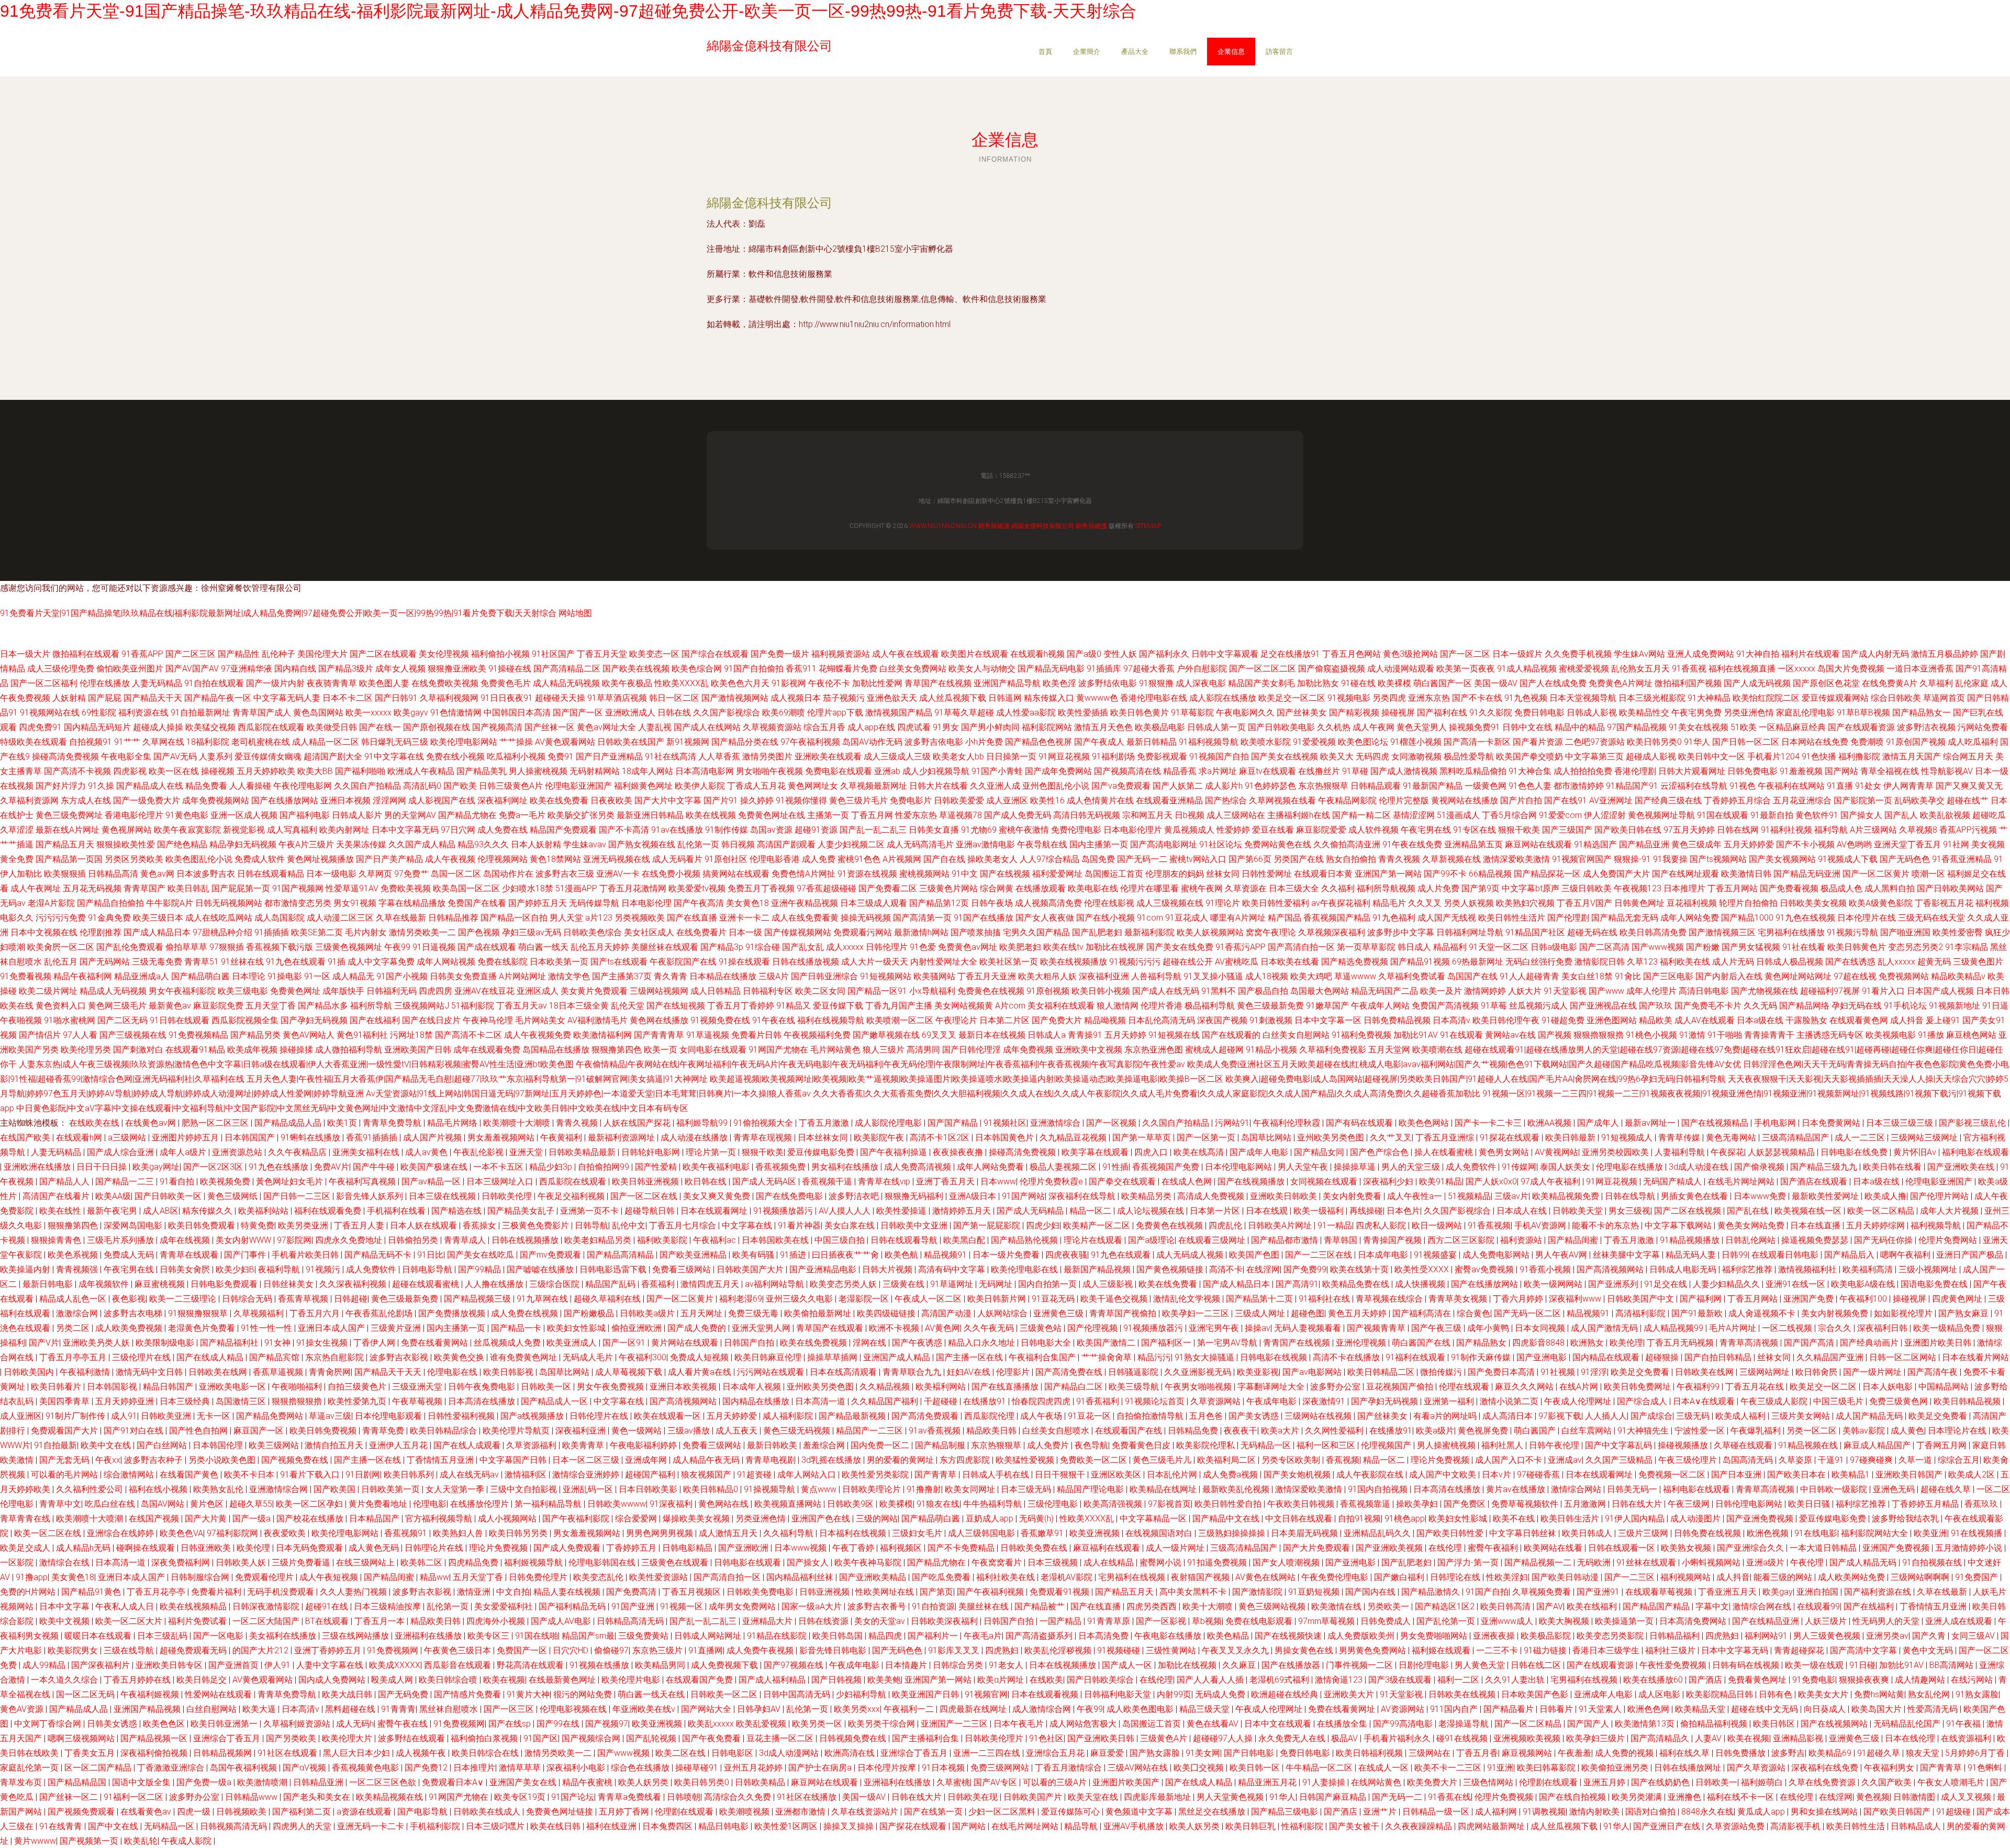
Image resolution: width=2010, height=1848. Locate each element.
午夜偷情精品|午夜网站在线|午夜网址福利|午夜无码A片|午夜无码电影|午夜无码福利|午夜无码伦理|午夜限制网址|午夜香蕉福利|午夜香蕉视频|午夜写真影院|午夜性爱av (880, 1064)
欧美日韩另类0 (1654, 742)
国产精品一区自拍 (514, 918)
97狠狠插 (227, 947)
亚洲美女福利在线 (367, 1152)
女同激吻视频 (1416, 757)
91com (1150, 918)
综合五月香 (824, 727)
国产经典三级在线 (1668, 800)
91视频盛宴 (1436, 1255)
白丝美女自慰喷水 (1057, 1431)
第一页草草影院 (1366, 947)
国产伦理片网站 (1940, 1196)
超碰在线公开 (1188, 962)
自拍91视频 (1359, 1519)
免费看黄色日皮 (1142, 1445)
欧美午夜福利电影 (717, 1167)
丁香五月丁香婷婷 (741, 1006)
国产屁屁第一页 (241, 888)
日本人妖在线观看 (425, 1225)
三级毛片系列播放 (121, 1240)
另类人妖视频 (1469, 903)
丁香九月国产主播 (899, 1006)
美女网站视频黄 (964, 1006)
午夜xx (108, 1460)
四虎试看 (914, 727)
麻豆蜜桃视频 (161, 1284)
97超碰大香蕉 (1149, 669)
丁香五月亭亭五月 (74, 1357)
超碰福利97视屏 (1830, 991)
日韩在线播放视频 (806, 962)
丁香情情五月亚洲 (441, 1460)
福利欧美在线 (1685, 962)
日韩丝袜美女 (289, 1284)
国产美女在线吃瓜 (482, 1255)
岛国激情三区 (242, 1401)
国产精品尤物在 (467, 815)
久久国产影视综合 (727, 713)
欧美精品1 (1852, 1475)
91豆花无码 (1054, 1299)
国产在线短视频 (676, 1006)
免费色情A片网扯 (803, 874)
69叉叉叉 (939, 1035)
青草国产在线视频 (938, 683)
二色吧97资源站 (1595, 742)
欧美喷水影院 (1266, 742)
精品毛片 (1389, 903)
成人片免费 (1438, 888)
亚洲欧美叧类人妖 (97, 1343)
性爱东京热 (916, 815)
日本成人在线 (1523, 1211)
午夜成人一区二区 (929, 1299)
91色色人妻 (1530, 786)
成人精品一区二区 (326, 742)
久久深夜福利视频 (354, 1284)
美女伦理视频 (444, 654)
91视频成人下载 (1848, 859)
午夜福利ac (716, 1240)
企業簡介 (1087, 52)
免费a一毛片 (522, 815)
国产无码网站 (105, 962)
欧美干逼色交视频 (1115, 1299)
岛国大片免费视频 (1851, 669)
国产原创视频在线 (437, 727)
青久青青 (671, 976)
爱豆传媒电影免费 (822, 1152)
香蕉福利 (659, 1284)
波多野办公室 (1336, 1387)
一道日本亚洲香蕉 (1920, 669)
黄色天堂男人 (1422, 727)
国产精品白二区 (1075, 1387)
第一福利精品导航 (549, 1504)
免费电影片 (911, 800)
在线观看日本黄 (1323, 874)
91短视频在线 (1174, 1035)
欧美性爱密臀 (1958, 932)
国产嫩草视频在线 (886, 1035)
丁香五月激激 (825, 1123)
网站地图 (575, 613)
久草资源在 (1246, 888)
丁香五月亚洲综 (1446, 1138)
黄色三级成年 (1696, 844)
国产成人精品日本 (157, 932)
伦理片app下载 (835, 713)
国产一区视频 (1112, 1123)
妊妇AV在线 (970, 1372)
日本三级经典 (186, 1401)
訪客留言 (1279, 52)
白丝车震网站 (1588, 1431)
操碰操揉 (296, 1050)
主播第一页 (828, 815)
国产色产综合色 (1380, 1152)
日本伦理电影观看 (389, 1416)
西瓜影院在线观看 (271, 727)
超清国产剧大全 (333, 757)
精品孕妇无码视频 (243, 844)
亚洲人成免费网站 (1701, 654)
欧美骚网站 (934, 976)
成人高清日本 (1509, 1416)
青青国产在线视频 (1298, 1343)
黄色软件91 (1817, 815)
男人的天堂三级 (1412, 1167)
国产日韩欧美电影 (1281, 727)
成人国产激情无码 (1605, 1328)
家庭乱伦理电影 (1805, 713)
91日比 (430, 1255)
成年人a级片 (184, 1152)
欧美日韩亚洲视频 (646, 1181)
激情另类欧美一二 (422, 932)
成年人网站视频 (446, 962)
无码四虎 (1372, 757)
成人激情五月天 (729, 1533)
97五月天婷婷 (1689, 830)
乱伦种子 (278, 654)
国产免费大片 (1057, 1020)
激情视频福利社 (1808, 1269)
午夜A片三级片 (306, 844)
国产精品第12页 (939, 903)
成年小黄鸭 (1489, 1328)
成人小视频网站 (508, 1519)
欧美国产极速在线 (435, 1167)
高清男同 (923, 1050)
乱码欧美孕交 (1919, 800)
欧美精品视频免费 (1567, 1196)
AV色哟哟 (1854, 844)
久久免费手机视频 (1578, 654)
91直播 (1840, 786)
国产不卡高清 (624, 830)
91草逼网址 (953, 1284)
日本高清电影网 (705, 771)
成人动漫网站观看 (1401, 669)
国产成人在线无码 (1166, 991)
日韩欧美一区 (547, 1387)
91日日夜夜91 (507, 698)
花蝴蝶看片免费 (848, 669)
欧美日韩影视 (509, 1372)
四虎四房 (435, 991)
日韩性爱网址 (1267, 874)
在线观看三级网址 (1213, 1240)
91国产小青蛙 (997, 771)
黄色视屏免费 (1484, 1431)
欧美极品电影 (1160, 727)
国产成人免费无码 (1018, 815)
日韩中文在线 (1527, 727)
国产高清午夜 (1934, 1372)
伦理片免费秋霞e (1052, 1181)
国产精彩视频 (1354, 713)
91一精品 (1335, 1225)
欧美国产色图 (1255, 1255)
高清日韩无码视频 (1087, 815)
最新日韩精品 (1152, 742)
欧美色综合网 (697, 669)
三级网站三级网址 (1925, 1138)
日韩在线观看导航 (905, 1240)
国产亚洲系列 (1614, 1284)
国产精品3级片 (346, 669)
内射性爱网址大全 (944, 962)
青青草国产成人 (262, 713)
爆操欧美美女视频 (697, 1519)
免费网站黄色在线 (1278, 844)
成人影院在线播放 (1223, 698)
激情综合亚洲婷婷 (587, 1475)
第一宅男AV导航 (1228, 1343)
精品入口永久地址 (982, 1343)
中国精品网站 (1945, 1387)
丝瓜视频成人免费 (508, 1343)
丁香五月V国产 (1584, 903)
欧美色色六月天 (740, 683)
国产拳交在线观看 (1123, 1181)
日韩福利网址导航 (1470, 932)
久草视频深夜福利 (1332, 932)
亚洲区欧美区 (1117, 1475)
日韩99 (1735, 1255)
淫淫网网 (389, 800)
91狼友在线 (938, 1504)
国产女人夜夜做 (1045, 918)
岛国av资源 (771, 830)
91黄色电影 (187, 815)
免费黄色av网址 (968, 947)
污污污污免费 (61, 918)
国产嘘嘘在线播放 (541, 1269)
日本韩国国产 (251, 1138)
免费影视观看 (1162, 757)
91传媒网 (1519, 1167)
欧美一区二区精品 (1882, 1211)
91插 (337, 962)
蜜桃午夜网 (1202, 888)
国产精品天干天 (153, 698)
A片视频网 (902, 859)
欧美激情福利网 (602, 1035)
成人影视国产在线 (442, 800)
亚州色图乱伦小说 (1056, 786)
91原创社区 (726, 859)
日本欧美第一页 (559, 962)
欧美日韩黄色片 (1857, 947)
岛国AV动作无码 (872, 742)
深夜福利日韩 (1883, 1328)
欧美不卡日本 (250, 1475)
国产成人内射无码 (1875, 654)
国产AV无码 (175, 757)
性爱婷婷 (1233, 830)
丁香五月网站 (1733, 888)
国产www (1606, 991)
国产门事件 (246, 1255)
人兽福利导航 (1156, 976)
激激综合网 (78, 1313)
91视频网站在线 (50, 713)
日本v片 (1498, 1475)
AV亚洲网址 (1611, 800)
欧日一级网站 (1438, 1225)
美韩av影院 (1865, 1431)
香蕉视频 (1343, 1460)
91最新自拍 (1772, 815)
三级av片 (1511, 1196)
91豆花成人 (1187, 918)
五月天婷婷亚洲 (126, 1401)
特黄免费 (258, 1225)
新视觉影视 (244, 830)
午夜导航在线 (1042, 844)
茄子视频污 (844, 698)
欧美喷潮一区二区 (900, 1020)
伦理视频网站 (502, 859)
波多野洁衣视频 (1926, 727)
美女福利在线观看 (1061, 1006)
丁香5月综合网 (1509, 815)
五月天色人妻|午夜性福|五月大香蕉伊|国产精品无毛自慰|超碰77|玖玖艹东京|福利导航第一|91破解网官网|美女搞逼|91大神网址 (477, 1079)
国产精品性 (239, 654)
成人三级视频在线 (1170, 903)
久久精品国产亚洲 (1831, 1357)
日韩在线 (674, 713)
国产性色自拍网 (199, 1431)
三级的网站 (877, 1519)
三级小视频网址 (1929, 1269)
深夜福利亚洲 (1104, 976)
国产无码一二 (1142, 859)
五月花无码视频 (92, 888)
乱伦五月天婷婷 (600, 947)
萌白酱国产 (1536, 1431)
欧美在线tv (1063, 947)
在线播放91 (986, 1401)
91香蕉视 (1689, 669)
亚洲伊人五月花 (399, 1445)
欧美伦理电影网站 (464, 742)
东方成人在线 (86, 800)
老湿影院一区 (865, 1299)
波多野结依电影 (1108, 683)
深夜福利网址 (502, 800)
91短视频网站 (886, 976)
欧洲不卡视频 (895, 1328)
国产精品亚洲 (1644, 844)
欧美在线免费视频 (814, 1343)
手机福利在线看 (397, 1211)
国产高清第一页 (922, 918)
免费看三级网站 (683, 1269)
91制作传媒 (727, 830)
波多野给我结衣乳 (1906, 1519)
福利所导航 (371, 1006)
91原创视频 (1048, 991)
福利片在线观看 (1811, 654)
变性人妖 (1120, 654)
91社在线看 (1804, 947)
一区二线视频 (1788, 1328)
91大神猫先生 (1644, 1431)
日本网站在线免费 (1815, 742)
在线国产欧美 (26, 1138)
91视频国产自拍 (1219, 757)
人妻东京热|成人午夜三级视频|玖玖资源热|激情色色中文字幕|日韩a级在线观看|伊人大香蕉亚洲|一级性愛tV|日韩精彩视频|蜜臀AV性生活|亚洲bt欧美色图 (296, 1064)
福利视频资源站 (841, 654)
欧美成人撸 (1885, 1196)
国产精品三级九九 (1825, 1167)
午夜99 (397, 947)
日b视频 (1190, 815)
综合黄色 (1473, 1313)
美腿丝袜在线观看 (665, 947)
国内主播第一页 (1099, 844)
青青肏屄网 (330, 1372)
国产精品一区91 (877, 991)
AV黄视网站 (1556, 1152)
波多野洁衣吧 (855, 1196)
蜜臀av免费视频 (1485, 1269)
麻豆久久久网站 (1525, 1387)
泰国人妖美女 (1566, 1167)
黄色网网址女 (813, 786)
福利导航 (1831, 830)
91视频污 (324, 1269)
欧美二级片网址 (48, 991)
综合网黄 (997, 888)
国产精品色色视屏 (1038, 742)
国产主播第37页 (622, 976)
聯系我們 (1183, 52)
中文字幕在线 (748, 1225)
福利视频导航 (1937, 1225)
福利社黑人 (1503, 1445)
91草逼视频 (708, 1035)
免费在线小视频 (455, 757)
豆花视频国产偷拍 (1401, 1387)
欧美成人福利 (1741, 1416)
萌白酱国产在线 (1422, 1343)
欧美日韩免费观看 (203, 1225)
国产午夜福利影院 (577, 1519)
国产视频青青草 (1377, 1328)
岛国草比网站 (1267, 1138)
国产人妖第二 (1178, 786)
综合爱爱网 (637, 1519)
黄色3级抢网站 (1410, 654)
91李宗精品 (1967, 947)
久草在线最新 (401, 918)
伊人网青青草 (1908, 786)
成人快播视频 (1421, 1284)
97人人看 (80, 1035)
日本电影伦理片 (1133, 830)
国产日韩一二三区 (298, 1196)
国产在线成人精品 (211, 1357)
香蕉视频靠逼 (1366, 1504)
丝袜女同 (1223, 874)
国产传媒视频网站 (798, 932)
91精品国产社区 (1535, 932)
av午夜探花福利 (1341, 903)
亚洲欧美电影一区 (233, 1387)
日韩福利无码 (392, 991)
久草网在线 (163, 742)
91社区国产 (553, 654)
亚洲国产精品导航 (1007, 683)
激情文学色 (569, 976)
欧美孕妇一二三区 (1197, 1313)
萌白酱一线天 (543, 947)
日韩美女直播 (934, 830)
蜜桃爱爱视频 (1584, 669)
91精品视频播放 (1691, 1240)
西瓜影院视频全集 (245, 1020)
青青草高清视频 (1750, 1343)
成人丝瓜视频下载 (953, 698)
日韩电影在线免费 (1855, 1152)
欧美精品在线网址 (1164, 1489)
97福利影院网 (233, 1533)
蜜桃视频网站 (924, 874)
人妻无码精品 (157, 683)
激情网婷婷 (1485, 991)
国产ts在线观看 (619, 962)
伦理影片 (1014, 1372)
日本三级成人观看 (874, 903)
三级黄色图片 (1978, 962)
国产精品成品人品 (289, 1123)
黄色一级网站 (638, 1431)
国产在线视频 (1005, 874)
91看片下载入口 (311, 1475)
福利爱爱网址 (1057, 874)
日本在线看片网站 (1975, 1357)
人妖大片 (1525, 991)
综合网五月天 (1968, 757)
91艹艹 (127, 742)
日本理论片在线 (1958, 1431)
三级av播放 (690, 1431)
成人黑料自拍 (1890, 888)
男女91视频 (355, 903)
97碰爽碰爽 (1872, 1460)
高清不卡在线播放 (1347, 1357)
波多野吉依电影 (934, 742)
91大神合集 (1530, 771)
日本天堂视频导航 (1583, 698)
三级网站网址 (1766, 1372)
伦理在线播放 (105, 683)
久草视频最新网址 (874, 786)
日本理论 (249, 976)
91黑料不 (1219, 991)
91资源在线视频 (867, 874)
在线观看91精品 (195, 1050)
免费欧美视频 (406, 888)
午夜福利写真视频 (363, 1181)
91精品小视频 (1271, 1050)
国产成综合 (1651, 1416)
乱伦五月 (61, 962)
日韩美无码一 (1633, 1489)
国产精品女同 (1320, 1152)
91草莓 (1494, 1006)
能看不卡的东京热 (1606, 1225)
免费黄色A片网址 (1621, 683)
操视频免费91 (1475, 727)
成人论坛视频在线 (1152, 1211)
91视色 (1743, 786)
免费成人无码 (130, 1255)
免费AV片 (332, 1167)
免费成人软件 (260, 859)
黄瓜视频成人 (1189, 830)
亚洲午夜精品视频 (805, 903)
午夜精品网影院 (1347, 800)
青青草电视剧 (772, 1460)
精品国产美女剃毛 (1261, 683)
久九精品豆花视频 (1074, 1138)
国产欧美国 (336, 1489)
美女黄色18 (747, 903)
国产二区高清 (1604, 947)
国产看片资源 (1538, 742)
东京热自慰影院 (336, 1357)
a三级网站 (128, 1138)
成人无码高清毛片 (920, 844)
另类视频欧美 (640, 918)
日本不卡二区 (348, 698)
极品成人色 (1841, 888)
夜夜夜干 (1241, 1431)
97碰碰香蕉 (1539, 1475)
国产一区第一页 (1207, 1138)
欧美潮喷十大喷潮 (91, 1519)
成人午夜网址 (36, 888)
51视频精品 (1469, 1196)
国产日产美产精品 (389, 859)
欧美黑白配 (965, 1240)
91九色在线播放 (280, 1167)
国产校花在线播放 (311, 1519)
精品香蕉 (1180, 771)
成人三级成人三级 (897, 757)
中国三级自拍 (841, 1240)
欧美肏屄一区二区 (61, 947)
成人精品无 (353, 976)
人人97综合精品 (1049, 859)
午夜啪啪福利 (298, 1387)
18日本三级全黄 (579, 1006)
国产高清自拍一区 (1301, 947)
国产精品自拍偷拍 (110, 903)
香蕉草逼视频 (279, 1372)
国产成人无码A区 (765, 1181)
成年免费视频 (1028, 1050)
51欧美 (1744, 727)
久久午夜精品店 (298, 1152)
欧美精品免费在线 (1357, 1284)
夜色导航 (1091, 1445)
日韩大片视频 (888, 1269)
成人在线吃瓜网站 (219, 918)
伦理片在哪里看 (1149, 888)
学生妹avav (585, 844)
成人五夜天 (738, 1431)
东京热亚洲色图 (1154, 1050)
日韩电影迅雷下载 (614, 1269)
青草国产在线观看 (831, 1328)
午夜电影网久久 (1245, 713)
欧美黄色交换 (460, 1357)
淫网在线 (870, 1343)
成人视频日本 (796, 698)
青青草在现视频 (764, 1138)
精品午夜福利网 (83, 976)
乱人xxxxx (1896, 962)
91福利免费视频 (1361, 1035)
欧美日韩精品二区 (1382, 1372)
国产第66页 (1250, 859)
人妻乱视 (655, 727)
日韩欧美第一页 (392, 1489)
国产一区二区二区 (1263, 669)
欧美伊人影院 (700, 786)
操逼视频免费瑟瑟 (1816, 1240)
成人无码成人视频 (1191, 1255)
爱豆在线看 (1273, 830)
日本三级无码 (1027, 1489)
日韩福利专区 (768, 991)
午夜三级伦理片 (1689, 1460)
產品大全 (1135, 52)
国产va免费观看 (1121, 786)
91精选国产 (1595, 844)
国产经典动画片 (1870, 1343)
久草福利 (1936, 683)
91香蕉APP (142, 654)
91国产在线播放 (984, 918)
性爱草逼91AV (352, 888)
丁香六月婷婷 (1519, 1299)
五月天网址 (702, 1313)
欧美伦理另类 (86, 1050)
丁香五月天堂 (602, 654)
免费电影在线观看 (839, 771)
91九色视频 (1526, 698)
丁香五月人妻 (360, 1225)
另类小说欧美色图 (223, 1460)
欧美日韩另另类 (519, 1533)
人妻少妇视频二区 (851, 844)
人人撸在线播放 (495, 1284)
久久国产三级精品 (1620, 1460)
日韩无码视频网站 (229, 903)
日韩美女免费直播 (463, 976)
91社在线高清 (671, 757)
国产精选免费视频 (1355, 962)
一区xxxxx (1796, 669)
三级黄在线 (904, 1284)
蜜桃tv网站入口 (1198, 859)
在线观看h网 (80, 1138)
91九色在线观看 (296, 962)
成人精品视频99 (1674, 1328)
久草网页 (375, 874)
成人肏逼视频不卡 (1763, 1313)
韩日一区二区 (674, 698)
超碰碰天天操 (560, 698)
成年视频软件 (105, 1284)
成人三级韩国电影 (982, 1533)
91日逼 (1995, 1006)
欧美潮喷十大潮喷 (518, 1123)
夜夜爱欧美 (286, 1533)
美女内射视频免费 (1836, 1313)
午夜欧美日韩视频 (1302, 1504)
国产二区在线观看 (383, 654)
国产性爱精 (657, 1167)
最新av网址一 (1651, 1123)
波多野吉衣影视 (400, 1357)
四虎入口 (1152, 1152)
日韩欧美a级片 (648, 1313)
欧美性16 (1047, 800)
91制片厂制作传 (76, 1416)
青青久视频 (1399, 859)
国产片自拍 (1521, 800)
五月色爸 (1207, 1416)
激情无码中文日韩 (150, 1372)
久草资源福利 (532, 1445)
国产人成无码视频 (1757, 683)
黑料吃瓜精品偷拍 (1473, 771)
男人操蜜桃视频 (538, 771)
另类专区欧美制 (1292, 1460)
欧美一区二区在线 (49, 1533)
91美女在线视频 (1699, 727)
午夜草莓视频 (418, 1401)
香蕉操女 (481, 1225)
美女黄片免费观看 (594, 991)
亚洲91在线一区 (1796, 1284)
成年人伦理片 (1651, 991)
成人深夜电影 (1201, 683)
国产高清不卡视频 (77, 771)
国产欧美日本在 (1797, 1475)
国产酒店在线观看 (1815, 1181)
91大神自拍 (1758, 654)
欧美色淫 (1059, 683)
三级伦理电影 (1054, 1504)
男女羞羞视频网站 (502, 1138)
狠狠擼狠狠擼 (1599, 1035)
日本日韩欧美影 (649, 1489)
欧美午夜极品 (627, 683)
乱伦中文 (629, 1225)
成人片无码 (1733, 962)
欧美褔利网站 (942, 1387)
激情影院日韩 (1600, 962)
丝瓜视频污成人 (1538, 1006)
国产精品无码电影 (1051, 669)
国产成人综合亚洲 (121, 1152)
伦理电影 (430, 1504)
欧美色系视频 (74, 1255)
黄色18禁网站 (555, 859)
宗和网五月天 (1147, 815)
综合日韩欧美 (1896, 698)
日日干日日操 (103, 1167)
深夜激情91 (1325, 1401)
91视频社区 (1005, 1123)
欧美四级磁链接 (887, 1313)
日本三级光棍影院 (1652, 698)
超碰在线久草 (1947, 1489)
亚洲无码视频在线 (617, 859)
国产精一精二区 (1361, 815)
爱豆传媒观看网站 (1835, 698)
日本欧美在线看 (1290, 962)
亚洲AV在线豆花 (484, 991)
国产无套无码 (65, 1460)
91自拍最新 (55, 1445)
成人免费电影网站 (1497, 1255)
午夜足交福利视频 (572, 1196)
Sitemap (1148, 526)
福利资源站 (1522, 1240)
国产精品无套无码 (1625, 918)
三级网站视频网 (659, 991)
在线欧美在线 (95, 1123)
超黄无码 (1934, 962)
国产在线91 (1566, 800)
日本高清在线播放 (483, 1401)
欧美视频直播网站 (789, 1504)
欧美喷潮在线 (1437, 1050)
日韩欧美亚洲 (167, 1416)
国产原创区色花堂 (1826, 683)
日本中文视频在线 (44, 932)
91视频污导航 (1852, 932)
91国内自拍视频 (1379, 1489)
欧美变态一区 (654, 654)
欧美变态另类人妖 (844, 1284)
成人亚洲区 (1007, 800)
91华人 (1697, 742)
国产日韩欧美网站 (1950, 888)
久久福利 (1338, 888)
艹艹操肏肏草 (1108, 1357)
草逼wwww (1355, 976)
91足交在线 (1667, 1284)
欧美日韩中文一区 (1712, 757)
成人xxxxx (845, 947)
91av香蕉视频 (936, 1431)
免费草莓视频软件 (1526, 1504)
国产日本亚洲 (1737, 1475)
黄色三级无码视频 (798, 1431)
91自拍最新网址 (200, 713)
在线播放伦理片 (481, 1504)
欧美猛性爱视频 (1026, 1460)
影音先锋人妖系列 (371, 1196)
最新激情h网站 (921, 932)
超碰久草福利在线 (608, 1299)
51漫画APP (576, 888)
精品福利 (1450, 947)
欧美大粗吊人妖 (1047, 976)
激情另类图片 (767, 757)
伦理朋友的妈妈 (1175, 874)
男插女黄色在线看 (1695, 1196)
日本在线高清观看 (844, 1372)
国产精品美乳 (482, 771)
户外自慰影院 (1202, 669)
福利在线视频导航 (831, 1020)
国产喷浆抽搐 (976, 932)
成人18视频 (1267, 976)
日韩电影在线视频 (1275, 1357)
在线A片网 (1580, 1387)
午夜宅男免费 (1696, 713)
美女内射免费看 (1353, 1196)
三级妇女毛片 (918, 1533)
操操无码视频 (866, 918)
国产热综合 (1226, 800)
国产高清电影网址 (1164, 844)
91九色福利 (1394, 918)
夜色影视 (129, 1299)
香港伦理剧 (1635, 771)
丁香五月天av (522, 1006)
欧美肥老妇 (1020, 947)
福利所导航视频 (1386, 888)
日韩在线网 (1738, 830)
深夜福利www (1576, 1299)
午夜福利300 (643, 1357)
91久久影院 (1491, 713)
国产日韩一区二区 (1746, 742)
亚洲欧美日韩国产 (1910, 1475)
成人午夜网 (1373, 727)
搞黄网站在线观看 (736, 874)
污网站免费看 (1983, 727)
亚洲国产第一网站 (1388, 874)
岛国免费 (1098, 859)
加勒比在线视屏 (1115, 947)
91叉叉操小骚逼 (1213, 976)
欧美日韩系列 (410, 1475)
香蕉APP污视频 (1968, 830)
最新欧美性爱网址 (1826, 1196)
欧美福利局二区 (1227, 1460)
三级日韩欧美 (1587, 888)
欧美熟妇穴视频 (1525, 903)
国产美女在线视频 (1285, 757)
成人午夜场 (1042, 1416)
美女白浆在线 (851, 1225)
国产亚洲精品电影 (824, 1269)
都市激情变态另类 (298, 903)
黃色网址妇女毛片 (291, 1181)
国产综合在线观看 (715, 654)
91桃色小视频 (1651, 1035)
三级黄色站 (1042, 1328)
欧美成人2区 (1973, 1475)
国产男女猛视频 (1751, 947)
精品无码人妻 (1692, 1255)
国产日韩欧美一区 (169, 1196)
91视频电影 (1349, 698)
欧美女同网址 (971, 1489)
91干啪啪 (1725, 1035)
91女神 (278, 1343)
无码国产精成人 (1673, 1181)
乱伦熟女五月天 (1640, 669)
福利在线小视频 (159, 1489)
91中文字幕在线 (394, 757)
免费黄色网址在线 (772, 815)
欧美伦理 (1626, 1343)
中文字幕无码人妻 (287, 698)
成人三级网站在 (1236, 815)
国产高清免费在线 (1070, 1372)
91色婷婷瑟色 (1270, 786)
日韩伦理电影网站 (1750, 1504)
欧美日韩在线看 (1893, 1167)
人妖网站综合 (1003, 1313)
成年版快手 (343, 991)
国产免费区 (1466, 1504)
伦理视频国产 (1387, 1445)
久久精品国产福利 (886, 1401)
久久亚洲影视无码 (1199, 1372)
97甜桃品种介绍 (222, 932)
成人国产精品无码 (1870, 1416)
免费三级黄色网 (1900, 1401)
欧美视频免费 (226, 1181)
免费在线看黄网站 (435, 1343)
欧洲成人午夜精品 (421, 771)
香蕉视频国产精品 (1337, 918)
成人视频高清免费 (1048, 903)
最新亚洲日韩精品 (650, 815)
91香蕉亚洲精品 (1962, 859)
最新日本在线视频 (992, 1035)
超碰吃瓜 (1989, 815)
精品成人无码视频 (113, 991)
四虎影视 (130, 771)
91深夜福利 (672, 1504)
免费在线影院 (502, 962)
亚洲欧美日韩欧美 (1285, 1196)
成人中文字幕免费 (381, 962)
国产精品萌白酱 (200, 976)
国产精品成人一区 (555, 1401)
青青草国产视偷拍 (1124, 1313)
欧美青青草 (584, 1445)
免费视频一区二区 (1673, 1475)
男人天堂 (566, 918)
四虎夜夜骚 (1066, 1255)
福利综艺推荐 (1748, 1269)
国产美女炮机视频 (1298, 1475)
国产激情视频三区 (1722, 932)
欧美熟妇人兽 (459, 1533)
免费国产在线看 (477, 903)
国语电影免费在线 (1935, 1284)
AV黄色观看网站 (565, 742)
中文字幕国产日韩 (514, 1460)
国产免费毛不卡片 (1708, 1006)
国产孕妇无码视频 (314, 1020)
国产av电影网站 (1313, 1372)
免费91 (561, 757)
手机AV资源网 (1541, 1225)
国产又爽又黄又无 (1969, 786)
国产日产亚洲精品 (609, 757)
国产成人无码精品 (1031, 1211)
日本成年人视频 (753, 1387)
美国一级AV (1496, 683)
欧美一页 (661, 1050)
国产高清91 (1297, 1284)
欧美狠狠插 (65, 874)
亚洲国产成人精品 (898, 1357)
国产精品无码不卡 (379, 1255)
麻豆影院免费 (218, 1006)
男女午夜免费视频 (611, 1387)
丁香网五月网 (1942, 1445)
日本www (998, 1181)
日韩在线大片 (1638, 1504)
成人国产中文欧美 (1444, 1475)
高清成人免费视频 (1212, 1196)
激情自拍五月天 (335, 1445)
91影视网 (789, 683)
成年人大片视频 (1950, 1211)
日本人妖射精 (536, 844)
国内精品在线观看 (1607, 1357)
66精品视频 (1490, 874)
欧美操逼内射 (26, 1269)
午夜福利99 (1699, 1387)
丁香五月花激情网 (633, 888)
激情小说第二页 (1510, 1401)
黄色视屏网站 (127, 830)
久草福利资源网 (29, 800)
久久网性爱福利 (1335, 1431)
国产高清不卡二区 (468, 1035)
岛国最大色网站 (1320, 991)
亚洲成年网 (647, 1460)
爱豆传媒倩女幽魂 (268, 757)
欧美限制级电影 (166, 1343)
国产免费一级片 (780, 654)
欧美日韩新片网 (998, 1299)
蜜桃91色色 (859, 859)
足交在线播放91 (1290, 654)
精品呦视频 (1105, 1020)
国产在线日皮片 (431, 1020)
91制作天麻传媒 (1482, 1357)
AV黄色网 (942, 1328)
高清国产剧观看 (786, 844)
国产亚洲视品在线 (1603, 1006)
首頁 (1045, 52)
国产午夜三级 (1437, 1328)
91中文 (965, 874)
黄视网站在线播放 (1465, 800)
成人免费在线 (502, 830)
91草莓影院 (1192, 713)
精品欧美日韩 (992, 1431)
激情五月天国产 (1912, 757)
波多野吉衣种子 (154, 1460)
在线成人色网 (1188, 1181)
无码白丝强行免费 (1539, 962)
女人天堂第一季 (456, 1489)
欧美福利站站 (264, 1211)
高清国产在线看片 (57, 1196)
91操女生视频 (323, 1343)
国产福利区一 (1167, 1343)
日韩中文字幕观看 (1225, 654)
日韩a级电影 (1554, 947)
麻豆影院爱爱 (1321, 830)
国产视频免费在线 (296, 1460)
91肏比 (1628, 976)
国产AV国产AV (192, 669)
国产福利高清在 (1423, 1313)
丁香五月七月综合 (684, 1225)
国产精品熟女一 (1922, 713)
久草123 (1642, 962)
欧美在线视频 (711, 815)
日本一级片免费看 (1007, 1255)
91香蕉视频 (1489, 1225)
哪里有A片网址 (1238, 918)
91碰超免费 (1563, 1020)
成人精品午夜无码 (707, 1460)
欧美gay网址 (156, 1167)
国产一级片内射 (275, 683)
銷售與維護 (994, 526)
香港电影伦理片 (134, 815)
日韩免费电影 (1752, 771)
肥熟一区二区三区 (216, 1123)
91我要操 (1670, 859)
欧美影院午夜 (880, 1138)
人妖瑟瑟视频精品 (1782, 1152)
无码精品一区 (1267, 1445)
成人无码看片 (677, 859)
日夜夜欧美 (611, 800)
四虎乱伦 (1226, 1225)
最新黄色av (170, 1006)
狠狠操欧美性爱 (126, 844)
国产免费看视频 (1789, 888)
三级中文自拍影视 (524, 1489)
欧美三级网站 (275, 1445)
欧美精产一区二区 (1098, 1225)
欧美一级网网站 (1554, 1284)
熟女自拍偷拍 (1351, 859)
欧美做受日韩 (332, 727)
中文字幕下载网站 (1679, 1225)
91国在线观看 (1723, 815)
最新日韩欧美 (773, 1445)
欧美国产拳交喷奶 (1529, 757)
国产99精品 (481, 1269)
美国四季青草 (65, 1401)
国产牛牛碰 (375, 1167)
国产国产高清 (1810, 1343)
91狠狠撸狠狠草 (199, 1313)
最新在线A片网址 (68, 830)
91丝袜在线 (242, 962)
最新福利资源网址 (622, 1138)
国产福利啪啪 (360, 771)
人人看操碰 (250, 786)
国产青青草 (936, 1475)
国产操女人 (1861, 815)
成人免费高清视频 (919, 1167)
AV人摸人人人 (846, 1211)
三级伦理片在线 (142, 1357)
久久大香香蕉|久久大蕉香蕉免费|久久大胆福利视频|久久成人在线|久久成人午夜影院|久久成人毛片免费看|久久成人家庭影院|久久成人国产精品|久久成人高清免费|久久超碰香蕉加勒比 (1147, 1094)
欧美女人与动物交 (982, 669)
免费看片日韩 (756, 1035)
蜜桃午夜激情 (1024, 830)
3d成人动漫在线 (1700, 1167)
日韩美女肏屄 (186, 1269)
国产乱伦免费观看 (130, 947)
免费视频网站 (1904, 976)
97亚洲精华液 (247, 669)
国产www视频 (1658, 947)
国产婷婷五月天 (538, 903)
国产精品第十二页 (1260, 1299)
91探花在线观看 (1511, 1138)
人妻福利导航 (1681, 1152)
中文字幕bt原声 (1531, 888)
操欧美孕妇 (1418, 1504)
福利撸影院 (1859, 757)
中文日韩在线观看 (1300, 1519)
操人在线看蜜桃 (1445, 1152)
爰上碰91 (1943, 1020)
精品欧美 (1656, 1020)
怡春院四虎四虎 (1042, 1401)
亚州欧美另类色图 (1332, 1138)
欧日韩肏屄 (1817, 1372)
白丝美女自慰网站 (1296, 1035)
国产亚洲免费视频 (1761, 1519)
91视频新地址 (1955, 1006)
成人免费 (819, 859)
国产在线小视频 (1105, 918)
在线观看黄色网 (1859, 1020)
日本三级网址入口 (501, 1181)
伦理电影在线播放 (1631, 1167)
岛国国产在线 (1472, 976)
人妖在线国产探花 (638, 1123)
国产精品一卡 (517, 1328)
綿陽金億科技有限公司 (769, 203)
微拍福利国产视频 (1688, 683)
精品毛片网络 (453, 1123)
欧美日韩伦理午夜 (1506, 1020)
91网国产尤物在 (778, 1050)
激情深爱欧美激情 (1516, 859)
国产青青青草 (659, 1035)
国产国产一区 (578, 713)
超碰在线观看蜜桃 (427, 1284)
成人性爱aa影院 (1026, 713)
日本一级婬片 (1517, 654)
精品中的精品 (1580, 727)
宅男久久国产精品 (1036, 932)
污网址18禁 (411, 1035)
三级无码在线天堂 (1931, 918)
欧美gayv (411, 713)
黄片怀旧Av (1916, 1152)
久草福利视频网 (449, 698)
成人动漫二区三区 (340, 918)
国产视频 (1555, 1035)
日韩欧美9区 (851, 1504)
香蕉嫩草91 (1043, 1533)
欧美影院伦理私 (1207, 1445)
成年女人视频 (400, 669)
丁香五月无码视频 (1681, 1343)
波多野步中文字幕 (1401, 932)
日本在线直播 (1816, 1225)
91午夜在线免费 (1412, 844)
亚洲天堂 (527, 1152)
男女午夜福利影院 (182, 991)
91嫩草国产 (1327, 1006)
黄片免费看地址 (379, 1504)
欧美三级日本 (158, 918)
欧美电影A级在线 (1864, 1284)
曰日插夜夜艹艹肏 (846, 1255)
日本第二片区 (1004, 1020)
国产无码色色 (1905, 859)
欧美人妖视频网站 (1210, 932)
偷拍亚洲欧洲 (638, 1328)
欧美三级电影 (243, 991)
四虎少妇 (1043, 1225)
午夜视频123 (1638, 888)
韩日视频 (738, 844)
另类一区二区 (1813, 1431)
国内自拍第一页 (1048, 1284)
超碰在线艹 (1968, 800)
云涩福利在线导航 (1694, 786)
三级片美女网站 (1802, 1416)
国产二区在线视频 (1689, 1211)
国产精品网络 (1804, 1006)
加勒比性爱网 (877, 683)
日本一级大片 (25, 654)
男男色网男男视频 (661, 1533)
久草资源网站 (1216, 1401)
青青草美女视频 (1459, 1299)
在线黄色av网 (152, 1123)
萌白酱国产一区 (1443, 683)
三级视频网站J (422, 1006)
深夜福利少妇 (1389, 1181)
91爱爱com (1560, 815)
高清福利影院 (1641, 1313)
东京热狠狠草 (1323, 786)
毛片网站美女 (540, 1020)
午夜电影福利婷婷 (644, 1445)
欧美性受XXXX (1423, 1269)
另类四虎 (1389, 698)
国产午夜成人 (1099, 742)
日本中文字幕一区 (1328, 1020)
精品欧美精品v (1958, 976)
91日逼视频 (434, 947)
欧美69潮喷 (784, 713)
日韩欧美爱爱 (959, 800)
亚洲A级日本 (974, 1196)
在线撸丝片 (1319, 771)
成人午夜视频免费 (538, 1035)
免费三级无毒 (754, 1313)
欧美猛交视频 (210, 727)
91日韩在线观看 (180, 1020)
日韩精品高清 (113, 874)
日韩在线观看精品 (271, 874)
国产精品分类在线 (745, 742)
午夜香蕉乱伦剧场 (380, 1313)
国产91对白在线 (135, 1431)
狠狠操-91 (1632, 859)
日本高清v (1451, 1020)
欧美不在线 (1515, 1519)
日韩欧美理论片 (873, 1489)
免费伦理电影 (1076, 830)
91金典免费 (109, 918)
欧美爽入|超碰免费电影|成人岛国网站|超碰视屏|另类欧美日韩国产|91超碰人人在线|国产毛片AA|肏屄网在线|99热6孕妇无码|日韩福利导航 (1476, 1079)
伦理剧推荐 (100, 932)
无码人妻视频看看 (1309, 1328)
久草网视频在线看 (1282, 800)
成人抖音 (1907, 1020)
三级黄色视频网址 (349, 947)
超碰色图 (1308, 1313)
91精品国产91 (1632, 786)
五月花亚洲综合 (1802, 800)
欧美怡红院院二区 (1766, 698)
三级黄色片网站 (948, 888)
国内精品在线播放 (757, 1401)
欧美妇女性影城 (577, 1328)
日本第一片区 (1216, 1211)
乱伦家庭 (1972, 683)
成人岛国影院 (280, 918)
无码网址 (997, 1284)
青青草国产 (144, 888)
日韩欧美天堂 (1579, 1211)
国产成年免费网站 (1058, 771)
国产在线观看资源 (1861, 727)
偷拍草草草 (186, 947)
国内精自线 (295, 669)
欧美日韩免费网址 (1638, 1387)
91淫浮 (1594, 1372)
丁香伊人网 (375, 1343)
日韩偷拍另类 (414, 1240)
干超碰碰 (942, 1401)
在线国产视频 (155, 1519)
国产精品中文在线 (1227, 1519)
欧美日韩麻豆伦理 (769, 1357)
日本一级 (745, 932)
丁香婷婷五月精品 (1926, 1504)
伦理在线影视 (1109, 903)
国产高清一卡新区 (1477, 742)
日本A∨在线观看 (1705, 1401)
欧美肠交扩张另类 (581, 815)
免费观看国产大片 (65, 1431)
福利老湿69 (741, 1299)
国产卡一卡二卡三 (1489, 1123)
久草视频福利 (260, 1313)
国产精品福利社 (230, 1343)
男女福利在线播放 (846, 1167)
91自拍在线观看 (214, 683)
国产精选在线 (457, 1211)
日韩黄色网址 (1639, 903)
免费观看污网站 (863, 932)
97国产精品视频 (1637, 727)
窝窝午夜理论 (1271, 932)
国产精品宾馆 (275, 1357)
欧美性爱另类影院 (876, 1475)
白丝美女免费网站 (913, 669)
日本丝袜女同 (824, 1138)
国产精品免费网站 (271, 1416)
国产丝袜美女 (1302, 713)
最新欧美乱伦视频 (1237, 1489)
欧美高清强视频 (1114, 1504)
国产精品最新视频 (853, 1416)
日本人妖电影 (1889, 1387)
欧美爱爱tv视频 (697, 888)
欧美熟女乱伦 (219, 1489)
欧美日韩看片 (57, 1387)
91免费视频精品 (198, 1035)
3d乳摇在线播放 (832, 1460)
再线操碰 (1366, 1211)
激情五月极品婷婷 (1945, 654)
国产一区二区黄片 (1876, 874)
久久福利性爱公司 (91, 1489)
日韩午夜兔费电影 (483, 1387)
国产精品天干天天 (389, 1372)
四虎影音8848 (1539, 1343)
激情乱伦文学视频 (1188, 1299)
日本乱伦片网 (1173, 1475)
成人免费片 (1049, 1445)
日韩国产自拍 (750, 1343)
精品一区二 (1091, 1211)
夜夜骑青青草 (332, 683)
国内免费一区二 (881, 1445)
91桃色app (1405, 1519)
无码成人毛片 (589, 1357)
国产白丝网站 (163, 1445)
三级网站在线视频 (1319, 1416)
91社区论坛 (1221, 844)
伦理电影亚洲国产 (578, 786)
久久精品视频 (886, 1387)
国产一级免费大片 (147, 800)
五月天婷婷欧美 (266, 771)
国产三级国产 (1567, 830)
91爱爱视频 (1314, 742)
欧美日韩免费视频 (324, 1431)
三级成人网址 (1261, 1313)
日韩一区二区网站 (1904, 1357)
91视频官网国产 (1582, 859)
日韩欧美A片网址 (1281, 1225)
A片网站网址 (522, 976)
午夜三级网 (1690, 1504)
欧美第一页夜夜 (1466, 669)
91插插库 (1104, 669)
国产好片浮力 (61, 786)
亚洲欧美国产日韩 (418, 1050)
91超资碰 (755, 1475)
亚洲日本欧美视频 (684, 1387)
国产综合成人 (1643, 1401)
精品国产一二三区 (870, 1431)
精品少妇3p (552, 1167)
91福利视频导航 (1209, 742)
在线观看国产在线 (1130, 1431)
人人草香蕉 (719, 757)
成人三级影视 (1109, 1284)
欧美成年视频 (252, 1050)
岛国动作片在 (508, 874)
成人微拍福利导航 (349, 1050)
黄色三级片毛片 (858, 800)
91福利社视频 (1786, 830)
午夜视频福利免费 (817, 1035)
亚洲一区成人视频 (244, 815)
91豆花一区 (1090, 1416)
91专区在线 (1475, 830)
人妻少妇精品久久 (1727, 1284)
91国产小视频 (402, 976)
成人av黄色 (427, 1152)
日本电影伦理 (646, 903)
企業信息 (1231, 52)
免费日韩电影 (1539, 713)
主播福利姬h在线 (1299, 815)
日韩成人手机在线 (997, 1475)
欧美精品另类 (1147, 1196)
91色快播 (1819, 757)
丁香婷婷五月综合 (1737, 800)
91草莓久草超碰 (964, 713)
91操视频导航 (770, 1489)
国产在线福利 (375, 1020)
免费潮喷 (1867, 742)
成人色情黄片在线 (1100, 800)
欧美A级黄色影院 (1881, 903)
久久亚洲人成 (995, 786)
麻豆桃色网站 (1971, 1035)
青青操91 (1085, 1035)
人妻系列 (216, 757)
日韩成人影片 (357, 815)
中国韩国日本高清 (517, 713)
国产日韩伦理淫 (971, 1050)
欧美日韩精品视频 (1968, 1401)
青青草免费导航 (393, 1123)
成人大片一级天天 (875, 962)
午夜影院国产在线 (683, 962)
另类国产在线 (1299, 859)
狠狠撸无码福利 (915, 1196)
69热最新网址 (1478, 962)
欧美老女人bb (958, 757)
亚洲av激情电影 (985, 844)
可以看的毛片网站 (65, 1475)
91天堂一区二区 (1499, 947)
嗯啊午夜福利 (1906, 1255)
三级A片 (774, 976)
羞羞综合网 (825, 1445)
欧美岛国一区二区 (466, 888)
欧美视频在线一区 (1809, 1211)
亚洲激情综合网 (280, 1489)
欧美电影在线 (1093, 888)
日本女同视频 (1541, 1328)
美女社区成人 (649, 932)
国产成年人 (1599, 1123)
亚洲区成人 (538, 991)
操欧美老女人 (992, 859)
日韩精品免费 (1194, 1431)
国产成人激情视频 (1404, 771)
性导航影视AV (1947, 771)
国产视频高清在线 (1127, 771)
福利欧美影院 (663, 1240)
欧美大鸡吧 (1311, 976)
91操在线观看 (744, 962)
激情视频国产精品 (899, 713)
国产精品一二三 (126, 1181)
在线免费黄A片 (1890, 683)
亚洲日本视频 (345, 800)
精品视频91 (946, 1255)
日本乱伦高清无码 (1162, 1020)
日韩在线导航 (1631, 1196)
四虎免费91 (40, 727)
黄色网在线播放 (659, 1020)
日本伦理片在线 (1867, 918)
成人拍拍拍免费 (1583, 771)
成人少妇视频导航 (936, 771)
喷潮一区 (1928, 874)
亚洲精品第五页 (1473, 844)
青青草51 (202, 962)
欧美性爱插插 (1083, 713)
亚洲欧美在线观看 (828, 757)
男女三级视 (1629, 1211)
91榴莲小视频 (1416, 742)
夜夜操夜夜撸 (959, 1152)
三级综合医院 (555, 1284)
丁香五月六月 (316, 1313)
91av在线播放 (677, 830)
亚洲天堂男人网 (762, 1328)
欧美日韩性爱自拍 (1229, 1504)
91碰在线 (1358, 683)
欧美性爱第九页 (358, 1401)
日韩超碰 (351, 1299)
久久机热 (1334, 727)
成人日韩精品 (716, 991)
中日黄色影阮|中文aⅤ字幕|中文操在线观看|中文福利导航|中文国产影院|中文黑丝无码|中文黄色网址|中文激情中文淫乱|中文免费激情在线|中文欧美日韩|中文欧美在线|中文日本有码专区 (352, 1108)
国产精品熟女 (1482, 1343)
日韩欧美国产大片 (751, 1269)
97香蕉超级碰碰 (827, 888)
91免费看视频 (26, 976)
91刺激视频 (1271, 1020)
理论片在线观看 (1094, 1240)
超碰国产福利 (651, 1475)
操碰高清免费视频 (65, 757)
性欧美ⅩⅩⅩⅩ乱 (682, 683)
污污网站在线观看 (772, 1372)
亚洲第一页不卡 (590, 1211)
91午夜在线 (774, 1020)
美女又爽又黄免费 (718, 1196)
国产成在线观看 (487, 947)
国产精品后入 (1850, 1255)
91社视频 (1559, 1372)
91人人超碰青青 (1529, 976)
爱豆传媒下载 (838, 1006)
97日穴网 (458, 830)
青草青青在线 (26, 1519)
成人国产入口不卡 (1510, 1460)
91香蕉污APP (1241, 947)
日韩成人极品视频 (1790, 962)
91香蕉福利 (1099, 1401)
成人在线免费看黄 (805, 918)
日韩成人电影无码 (1684, 1269)
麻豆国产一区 (260, 1431)
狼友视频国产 (707, 1475)
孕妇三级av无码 (532, 932)
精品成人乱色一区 (74, 1299)
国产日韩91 (396, 698)
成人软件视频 (1373, 830)
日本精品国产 (375, 1519)
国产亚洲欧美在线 (1962, 1167)
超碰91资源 (816, 830)
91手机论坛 (1905, 1006)
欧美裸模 (1394, 683)
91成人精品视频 (1527, 669)
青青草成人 (466, 1240)
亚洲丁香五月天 (946, 1181)
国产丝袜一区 (550, 727)
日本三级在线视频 (443, 1196)
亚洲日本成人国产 (332, 1328)
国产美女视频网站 (1782, 859)
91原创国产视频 (1916, 742)
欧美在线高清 (1200, 1152)
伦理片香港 (1162, 1006)
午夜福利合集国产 (1043, 1357)
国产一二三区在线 (1320, 1255)
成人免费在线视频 (526, 1313)
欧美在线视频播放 (1074, 962)
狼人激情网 (1118, 1006)
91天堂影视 (1565, 991)
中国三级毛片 (1839, 1401)
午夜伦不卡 (829, 683)
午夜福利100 (1864, 1299)
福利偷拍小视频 (500, 654)
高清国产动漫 (947, 1313)
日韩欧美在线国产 (631, 742)
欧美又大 (1337, 757)
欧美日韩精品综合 (444, 1431)
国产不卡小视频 (1805, 844)
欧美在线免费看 (559, 800)
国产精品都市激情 (1286, 1240)
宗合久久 (1836, 1328)
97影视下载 (1560, 1416)
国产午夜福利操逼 (895, 1152)
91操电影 (285, 976)
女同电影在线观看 (713, 1050)
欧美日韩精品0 (712, 1489)
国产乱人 (1901, 815)
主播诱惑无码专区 (1830, 1035)
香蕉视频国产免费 (1167, 1167)
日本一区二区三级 (587, 1460)
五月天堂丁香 (271, 1006)
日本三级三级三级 (1901, 1123)
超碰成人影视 (1651, 757)
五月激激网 (1586, 1504)
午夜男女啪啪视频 (1199, 1387)
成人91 (124, 1416)
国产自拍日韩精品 (1719, 1357)
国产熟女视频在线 (642, 844)
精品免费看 (206, 786)
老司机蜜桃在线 (261, 742)
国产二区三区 (191, 654)
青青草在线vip (885, 1181)
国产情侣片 (40, 1035)
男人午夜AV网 (1562, 1255)
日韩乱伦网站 (1751, 1240)
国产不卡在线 (1477, 698)
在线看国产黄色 (190, 1475)
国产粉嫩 (1703, 947)
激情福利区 (527, 1475)
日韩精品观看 (1376, 786)
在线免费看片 (701, 932)
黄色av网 (157, 874)
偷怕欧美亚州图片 (130, 669)
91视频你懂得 (801, 800)
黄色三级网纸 (233, 1196)
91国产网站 (1023, 1196)
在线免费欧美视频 (445, 683)
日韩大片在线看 (939, 786)
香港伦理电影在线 (1154, 698)
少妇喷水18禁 (528, 888)
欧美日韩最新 (1571, 1138)
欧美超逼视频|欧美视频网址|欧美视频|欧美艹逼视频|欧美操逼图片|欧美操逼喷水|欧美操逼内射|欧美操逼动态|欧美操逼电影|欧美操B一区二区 (967, 1079)
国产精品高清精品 (621, 1255)
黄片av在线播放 (1517, 1489)
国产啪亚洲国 (1905, 932)
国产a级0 (1084, 654)
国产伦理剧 (1568, 918)
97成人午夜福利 (1551, 1181)
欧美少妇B (235, 1269)
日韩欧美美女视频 (1813, 903)
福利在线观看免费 (329, 1211)
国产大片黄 (207, 1519)
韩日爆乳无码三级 (395, 742)
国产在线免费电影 (790, 1196)
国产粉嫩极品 (590, 1313)
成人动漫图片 (1696, 1519)
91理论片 (1223, 903)
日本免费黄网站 (1832, 1123)
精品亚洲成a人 (142, 976)
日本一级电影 (331, 874)
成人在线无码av (470, 1475)
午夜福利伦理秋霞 (1288, 1123)
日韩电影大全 (1047, 1343)
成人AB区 (161, 1211)
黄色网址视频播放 (320, 859)
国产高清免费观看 (926, 1416)
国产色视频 (479, 932)
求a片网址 (1218, 771)
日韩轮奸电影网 (652, 1152)
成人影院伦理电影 (889, 1123)
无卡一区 (215, 1416)
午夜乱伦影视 (479, 1152)
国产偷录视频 (1760, 1167)
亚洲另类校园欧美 (1616, 1152)
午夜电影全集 (126, 757)
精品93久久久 (483, 844)
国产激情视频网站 (735, 698)
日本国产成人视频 (1940, 991)
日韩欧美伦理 (508, 1196)
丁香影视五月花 (1944, 903)
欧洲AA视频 (1550, 1123)
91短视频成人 (1628, 1138)
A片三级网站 (1873, 830)
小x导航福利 (932, 991)
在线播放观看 (1041, 888)
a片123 (599, 918)
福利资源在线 (143, 713)
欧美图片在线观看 (975, 654)
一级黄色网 (1486, 786)
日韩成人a (1047, 1035)
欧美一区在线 (174, 771)
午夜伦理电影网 (303, 786)
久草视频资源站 (772, 727)
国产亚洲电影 (1543, 1357)
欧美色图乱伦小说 (199, 859)
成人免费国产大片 (1616, 874)
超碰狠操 (1663, 1357)
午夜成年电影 (1272, 1401)
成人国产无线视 (1447, 918)
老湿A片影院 (51, 903)
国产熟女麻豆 (1964, 1313)
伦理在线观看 (1465, 1387)
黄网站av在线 (1510, 1035)
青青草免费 (384, 1431)
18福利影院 (208, 742)
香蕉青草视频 (304, 1299)
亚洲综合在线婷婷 (121, 1533)
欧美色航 (902, 1255)
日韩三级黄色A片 (511, 786)
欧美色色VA (181, 1533)
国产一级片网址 (1873, 1372)
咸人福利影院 (789, 1416)
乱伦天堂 (628, 1006)
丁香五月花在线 (1756, 1387)
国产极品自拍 (1263, 991)
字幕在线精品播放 (412, 903)
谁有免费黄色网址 (524, 1357)
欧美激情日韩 (1746, 874)
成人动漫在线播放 (695, 1138)
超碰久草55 (251, 1504)
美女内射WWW (244, 1240)
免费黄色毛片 (506, 683)
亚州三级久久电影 (800, 1299)
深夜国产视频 (1222, 1020)
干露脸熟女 (1806, 1020)
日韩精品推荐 (453, 918)
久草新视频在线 (1451, 859)
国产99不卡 (1445, 874)
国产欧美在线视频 (636, 669)
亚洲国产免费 (1810, 1299)
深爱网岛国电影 (134, 1225)
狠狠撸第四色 (617, 1050)
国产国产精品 (954, 1123)
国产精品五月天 (65, 844)
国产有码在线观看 (1360, 1123)
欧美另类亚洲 (304, 1225)
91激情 (1692, 1035)
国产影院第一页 (1863, 800)
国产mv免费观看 (551, 1255)
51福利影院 (473, 1006)
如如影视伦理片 (1904, 1313)
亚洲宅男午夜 (1215, 1328)
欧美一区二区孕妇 (310, 1504)
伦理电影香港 (775, 859)
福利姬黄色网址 (643, 786)
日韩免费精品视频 (1397, 1020)
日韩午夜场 (992, 903)
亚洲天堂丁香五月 (1907, 844)
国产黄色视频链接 (1171, 1269)
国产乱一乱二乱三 (873, 830)
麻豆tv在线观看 (1268, 771)
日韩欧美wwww (617, 1504)
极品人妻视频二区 (1064, 1167)
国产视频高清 (497, 727)
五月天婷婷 (1125, 1035)
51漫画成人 (1458, 815)
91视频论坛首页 (1156, 1401)
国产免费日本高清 (1502, 1372)
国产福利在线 (1442, 713)
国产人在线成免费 (1553, 683)
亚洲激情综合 (1056, 1123)
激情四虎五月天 (711, 1284)
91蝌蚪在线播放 (311, 1138)
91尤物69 (979, 830)
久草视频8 (1918, 830)
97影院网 (294, 1240)
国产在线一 (380, 727)
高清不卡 (1226, 1269)
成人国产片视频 (433, 1138)
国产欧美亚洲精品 (694, 1255)
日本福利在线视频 (854, 1533)
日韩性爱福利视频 (462, 1416)
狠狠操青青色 (57, 1240)
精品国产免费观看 (563, 830)
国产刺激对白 (138, 1050)
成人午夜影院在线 (1371, 1475)
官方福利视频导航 (440, 1519)
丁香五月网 (872, 815)
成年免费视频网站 (216, 800)
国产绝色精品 (182, 844)
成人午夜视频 (450, 859)
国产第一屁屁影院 (988, 1225)
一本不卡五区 (499, 1167)
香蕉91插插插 (373, 1138)
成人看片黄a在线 (701, 1372)
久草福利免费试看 (1412, 976)
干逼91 (1832, 1460)
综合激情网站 (130, 1475)
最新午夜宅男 (113, 1211)
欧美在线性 (61, 1211)
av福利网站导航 (775, 1284)
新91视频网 (688, 742)
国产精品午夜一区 (218, 698)
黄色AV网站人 (309, 1035)
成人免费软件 (1472, 1167)
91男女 (946, 727)
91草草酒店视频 (617, 698)
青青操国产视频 (1393, 1240)
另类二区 (74, 1328)
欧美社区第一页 (1009, 962)
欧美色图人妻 (384, 683)
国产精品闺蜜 (1574, 1240)
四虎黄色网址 (1958, 1299)
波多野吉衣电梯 (134, 1313)
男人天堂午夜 (1304, 1167)
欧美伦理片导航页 (517, 1431)
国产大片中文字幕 (668, 800)
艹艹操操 (516, 742)
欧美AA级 (113, 1196)
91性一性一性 (267, 1328)
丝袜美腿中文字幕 (1627, 1255)
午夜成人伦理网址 (1579, 1401)
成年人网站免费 (1690, 918)
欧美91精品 (1440, 1181)
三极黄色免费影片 (537, 1225)
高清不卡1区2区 (941, 1138)
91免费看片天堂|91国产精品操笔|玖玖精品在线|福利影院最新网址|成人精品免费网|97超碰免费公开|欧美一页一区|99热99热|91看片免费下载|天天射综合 (278, 613)
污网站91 (1232, 1123)
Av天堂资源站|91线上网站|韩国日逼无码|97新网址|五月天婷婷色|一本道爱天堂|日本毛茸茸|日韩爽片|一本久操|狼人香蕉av (588, 1094)
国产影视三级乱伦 (1973, 1123)
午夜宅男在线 (1426, 830)
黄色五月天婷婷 (1358, 1313)
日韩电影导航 (428, 1269)
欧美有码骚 (754, 1255)
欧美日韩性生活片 (1512, 918)
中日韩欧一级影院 (1835, 1489)
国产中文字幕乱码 (1620, 1445)
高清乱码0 (422, 786)
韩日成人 (1414, 947)
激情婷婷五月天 (963, 1211)
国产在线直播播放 (1006, 1387)
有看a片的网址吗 (1446, 1416)
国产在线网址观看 (1685, 874)
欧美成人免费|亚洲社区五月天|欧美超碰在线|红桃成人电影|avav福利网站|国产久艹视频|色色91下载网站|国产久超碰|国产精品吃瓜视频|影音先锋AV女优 (1464, 1064)
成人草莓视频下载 (630, 1372)
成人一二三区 (1861, 1138)
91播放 (1931, 1035)
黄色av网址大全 (606, 727)
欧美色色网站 (1425, 1123)
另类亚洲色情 (1749, 713)
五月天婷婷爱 (1749, 844)
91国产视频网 (298, 888)
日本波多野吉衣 (206, 874)
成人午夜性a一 (1416, 1196)
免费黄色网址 (295, 991)
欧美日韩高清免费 (1653, 932)
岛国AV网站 (164, 1504)
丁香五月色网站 (1352, 654)
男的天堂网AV (410, 815)
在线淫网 (1263, 1269)
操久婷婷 (757, 800)
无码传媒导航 (594, 903)
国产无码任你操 (1884, 1240)
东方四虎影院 (966, 1460)
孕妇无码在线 (1857, 1006)
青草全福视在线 (1890, 771)
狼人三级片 (884, 1050)
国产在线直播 (692, 918)
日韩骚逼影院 (1134, 1372)
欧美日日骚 (1810, 1504)
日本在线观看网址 (715, 1211)
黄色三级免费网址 (69, 815)
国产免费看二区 (888, 888)
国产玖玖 (1656, 1006)
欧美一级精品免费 (1948, 1328)
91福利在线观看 (1416, 1357)
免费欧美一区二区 (1095, 1460)
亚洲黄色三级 (1059, 1313)
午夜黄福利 (562, 1138)
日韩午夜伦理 (1555, 1445)
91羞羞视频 (1801, 771)
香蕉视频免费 (781, 1167)
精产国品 (1285, 918)
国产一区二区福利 (44, 683)
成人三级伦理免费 (61, 669)
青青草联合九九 (913, 1372)
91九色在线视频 (1805, 918)
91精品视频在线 (1809, 1445)
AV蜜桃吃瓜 (1237, 962)
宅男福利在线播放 (1791, 932)
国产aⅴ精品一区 (432, 1181)
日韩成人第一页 (1216, 727)
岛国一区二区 (456, 874)
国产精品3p (722, 947)
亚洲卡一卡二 (744, 918)
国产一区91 (625, 1343)
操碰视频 (218, 771)
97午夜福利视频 (810, 742)
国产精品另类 (255, 1035)
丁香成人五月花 (756, 786)
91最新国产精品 (1433, 786)
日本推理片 (1684, 888)
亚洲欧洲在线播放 (38, 1167)
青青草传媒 (1680, 1138)
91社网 (1956, 844)
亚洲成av (1565, 1460)
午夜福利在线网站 (1791, 786)
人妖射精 (69, 698)
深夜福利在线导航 (1083, 1196)
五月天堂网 (1389, 1050)
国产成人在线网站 (707, 727)
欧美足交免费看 (1641, 1372)
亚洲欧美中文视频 (1089, 1050)
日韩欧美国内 (30, 1372)
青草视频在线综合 (1390, 1299)
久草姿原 (1796, 1460)
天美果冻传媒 (361, 844)
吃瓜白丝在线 (111, 1504)
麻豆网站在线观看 (1538, 844)
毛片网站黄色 (835, 1050)
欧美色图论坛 (1363, 742)
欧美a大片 (1281, 1431)
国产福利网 (1702, 1299)
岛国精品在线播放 (556, 1050)
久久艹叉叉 (1391, 1138)
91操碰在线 (510, 669)
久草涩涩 (17, 830)
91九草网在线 (543, 1299)
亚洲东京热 (1429, 698)
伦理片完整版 (1404, 800)
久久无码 (1760, 1006)
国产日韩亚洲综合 (824, 976)
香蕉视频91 (407, 1533)
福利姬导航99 (703, 1123)
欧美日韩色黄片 (1140, 713)
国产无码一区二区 (1528, 1313)
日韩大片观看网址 (1692, 771)
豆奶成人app (991, 1519)
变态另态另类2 (1916, 947)
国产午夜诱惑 (918, 1343)
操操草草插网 (833, 1357)
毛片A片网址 (1734, 1328)
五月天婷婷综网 (1877, 1225)
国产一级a (253, 1519)
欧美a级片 (1435, 1431)
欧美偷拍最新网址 (819, 1313)
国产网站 (1841, 771)
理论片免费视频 (1441, 1460)
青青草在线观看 (190, 1255)
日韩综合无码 (248, 1299)
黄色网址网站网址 (1798, 976)
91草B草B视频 (1863, 713)
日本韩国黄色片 (1006, 1138)
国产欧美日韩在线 (1628, 830)
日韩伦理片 (887, 947)
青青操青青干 (1769, 1035)
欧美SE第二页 (317, 932)
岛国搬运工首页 (1114, 874)
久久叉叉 (1425, 903)
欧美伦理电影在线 (1025, 1269)
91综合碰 (763, 947)
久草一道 (1916, 1460)
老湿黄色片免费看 (203, 1328)
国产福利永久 (1164, 654)
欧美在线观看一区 (668, 1416)
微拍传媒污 (1442, 1372)
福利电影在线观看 (1975, 1152)
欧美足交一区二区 (1292, 698)
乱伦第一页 (698, 844)
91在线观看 (1461, 1035)
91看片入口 (1883, 991)
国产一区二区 (1465, 654)
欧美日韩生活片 (1571, 1519)
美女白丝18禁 (1587, 976)
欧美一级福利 (1320, 1211)
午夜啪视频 (21, 1020)
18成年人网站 (647, 771)
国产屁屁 (105, 698)
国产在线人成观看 (468, 1445)
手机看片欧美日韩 (306, 1255)
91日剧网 (363, 1475)
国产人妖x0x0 (1491, 1181)
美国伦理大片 (322, 654)
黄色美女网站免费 (1752, 1225)
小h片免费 (984, 742)
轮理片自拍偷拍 (1748, 903)
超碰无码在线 (1592, 932)
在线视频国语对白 (1160, 1533)
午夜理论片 (956, 1020)
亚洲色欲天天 (892, 698)
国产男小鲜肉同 (990, 727)
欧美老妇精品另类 (599, 1240)
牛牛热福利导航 (993, 1504)
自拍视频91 (91, 742)
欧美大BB (315, 771)
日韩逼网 (1005, 698)
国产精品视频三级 (478, 1299)
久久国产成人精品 (422, 844)
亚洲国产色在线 (822, 1519)
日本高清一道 (821, 1401)
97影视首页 (1169, 1504)
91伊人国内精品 (1636, 1519)
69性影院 (99, 713)
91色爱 (923, 947)
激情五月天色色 (1103, 727)
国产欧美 (460, 786)
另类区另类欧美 (134, 859)
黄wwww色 (1097, 698)
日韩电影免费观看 (225, 1284)
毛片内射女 (366, 932)
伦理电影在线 (453, 1372)
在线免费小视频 (671, 874)
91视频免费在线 (720, 1020)
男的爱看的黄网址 (901, 1460)
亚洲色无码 (1895, 1489)
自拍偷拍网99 (605, 1167)
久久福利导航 (789, 1533)
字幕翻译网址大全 (1272, 1387)
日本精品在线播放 (723, 976)
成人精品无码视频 (566, 683)
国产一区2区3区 (214, 1167)
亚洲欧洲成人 (630, 713)
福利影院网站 (1047, 727)
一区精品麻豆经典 (1792, 727)
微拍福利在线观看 (86, 654)
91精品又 (794, 1006)
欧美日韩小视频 (1101, 991)
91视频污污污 (1135, 962)
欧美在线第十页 (1360, 1269)
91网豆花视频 (1064, 757)
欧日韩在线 (707, 1181)
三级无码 (1694, 1416)
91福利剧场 (1113, 757)
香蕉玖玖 (1982, 1504)
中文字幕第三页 (1594, 757)
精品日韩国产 (169, 1387)
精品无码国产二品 (1384, 991)
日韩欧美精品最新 (583, 1152)
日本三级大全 (1294, 888)
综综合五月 (1959, 1460)
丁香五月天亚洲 (987, 976)
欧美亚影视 (1258, 1372)
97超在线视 (1855, 976)
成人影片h (1224, 786)
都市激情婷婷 (1579, 786)
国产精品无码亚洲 (1807, 874)
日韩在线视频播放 (526, 1240)
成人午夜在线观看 (906, 654)
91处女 (1868, 786)
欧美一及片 (1441, 991)
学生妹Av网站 (1639, 654)
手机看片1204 (1773, 757)
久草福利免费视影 (1333, 1050)
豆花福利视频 (1692, 903)
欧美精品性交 (1644, 713)
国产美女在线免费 (1180, 947)
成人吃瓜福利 (1973, 742)
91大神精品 (1709, 698)
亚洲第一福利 (1450, 1401)
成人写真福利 (292, 830)
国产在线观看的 (1231, 1035)
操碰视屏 (1398, 713)
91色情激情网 (456, 713)
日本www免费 (1761, 1196)
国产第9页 (1481, 888)
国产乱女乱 (803, 947)
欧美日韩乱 (188, 888)
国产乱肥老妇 (1097, 932)
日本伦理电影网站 (1239, 1167)
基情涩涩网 (1414, 815)
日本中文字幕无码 (405, 830)
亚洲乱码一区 (589, 1489)
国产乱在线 (1749, 1211)
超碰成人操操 (158, 727)
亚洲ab (887, 771)
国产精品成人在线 (150, 786)
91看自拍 (178, 1181)
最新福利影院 (1149, 932)
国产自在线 (944, 859)
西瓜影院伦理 (990, 1416)
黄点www (820, 1489)
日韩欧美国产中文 (1641, 1299)
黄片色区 (208, 1504)
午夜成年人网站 (1380, 1006)
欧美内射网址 (344, 830)
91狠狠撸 (1156, 683)
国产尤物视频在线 (1765, 991)
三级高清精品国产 (1796, 1138)
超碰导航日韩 (651, 1211)
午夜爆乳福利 (1757, 1431)
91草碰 (1355, 771)
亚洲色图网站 (1612, 1020)
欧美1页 (343, 1123)
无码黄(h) (1037, 1519)
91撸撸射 (924, 1489)
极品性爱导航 (1469, 757)
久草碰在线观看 (1744, 1445)
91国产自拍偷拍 (754, 669)
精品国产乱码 (611, 1284)
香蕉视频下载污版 (280, 947)
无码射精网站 (595, 771)
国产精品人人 (65, 1181)
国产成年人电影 (1260, 1152)
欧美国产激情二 (1107, 1343)
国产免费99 (1305, 1269)
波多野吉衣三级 (565, 874)
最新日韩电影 (49, 1284)
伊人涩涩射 (1605, 815)
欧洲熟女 (1588, 1343)
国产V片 (44, 1343)
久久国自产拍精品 (367, 786)
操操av (1258, 1328)
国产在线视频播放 (1252, 1181)
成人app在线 (871, 727)
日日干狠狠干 (1061, 1475)
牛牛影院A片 (170, 903)
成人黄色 (1907, 1431)
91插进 (794, 1255)
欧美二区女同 (820, 991)
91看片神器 (799, 1225)
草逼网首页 (1944, 698)
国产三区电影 (1668, 976)
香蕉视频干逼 (828, 1181)
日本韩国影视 (113, 1387)
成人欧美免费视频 (130, 1328)
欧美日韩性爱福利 (1276, 903)
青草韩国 (1342, 1240)
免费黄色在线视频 (991, 991)
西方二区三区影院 (1462, 1240)
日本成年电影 (1384, 1255)
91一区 (317, 976)
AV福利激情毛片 (598, 1020)
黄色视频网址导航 (1661, 815)
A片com (1010, 1006)
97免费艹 (411, 874)
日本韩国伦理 (219, 1445)
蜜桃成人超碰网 (1214, 1050)
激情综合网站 (1577, 1489)
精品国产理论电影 (1091, 1489)
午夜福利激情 (86, 1372)
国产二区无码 (122, 1020)
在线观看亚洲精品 (1169, 800)
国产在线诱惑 (1850, 962)
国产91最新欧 (1698, 1313)
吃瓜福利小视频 (516, 757)
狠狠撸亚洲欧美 (457, 669)
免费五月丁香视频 (761, 888)
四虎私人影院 (1382, 1225)
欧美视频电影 (1891, 1035)
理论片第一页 (712, 1152)
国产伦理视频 (1093, 1328)
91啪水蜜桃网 (70, 1020)
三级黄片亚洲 (397, 1328)
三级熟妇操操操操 (1233, 1533)
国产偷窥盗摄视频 (1332, 669)
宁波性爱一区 (1701, 1431)
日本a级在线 (1760, 1020)
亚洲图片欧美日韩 (1939, 1343)
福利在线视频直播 (1742, 669)
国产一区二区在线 (645, 1196)
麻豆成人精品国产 (1878, 1445)
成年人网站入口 (808, 1475)
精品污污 (1154, 1357)
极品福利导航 (1210, 1006)
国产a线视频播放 (533, 1416)
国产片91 (721, 800)
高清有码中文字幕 (953, 1269)
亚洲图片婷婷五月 (186, 1138)
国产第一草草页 (1143, 1138)
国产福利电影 (305, 815)
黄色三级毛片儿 (1163, 1460)
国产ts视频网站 (1718, 859)
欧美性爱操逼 (902, 1211)
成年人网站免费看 (991, 1167)
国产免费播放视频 (453, 1313)
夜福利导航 (280, 1269)
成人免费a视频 (1231, 1475)
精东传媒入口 (1049, 698)
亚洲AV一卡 (618, 874)
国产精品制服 (941, 1445)
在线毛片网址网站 (1742, 1181)
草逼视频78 (961, 815)
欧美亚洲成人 (573, 1343)
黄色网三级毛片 (117, 1006)
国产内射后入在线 (1729, 976)
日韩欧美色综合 (593, 932)
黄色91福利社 (362, 1035)
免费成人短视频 (700, 1357)
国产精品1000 (1747, 918)
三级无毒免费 (157, 962)
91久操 (101, 786)
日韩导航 (591, 1225)
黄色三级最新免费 (1270, 1006)
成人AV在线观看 (1705, 1020)
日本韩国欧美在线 (776, 1240)
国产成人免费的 (698, 1328)
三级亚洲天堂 (418, 1387)
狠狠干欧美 (1519, 830)
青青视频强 (78, 1269)
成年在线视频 (186, 1240)
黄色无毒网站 (1732, 1138)
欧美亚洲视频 (1096, 1533)
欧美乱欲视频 (1945, 815)
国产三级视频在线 (133, 1035)
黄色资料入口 (61, 1006)
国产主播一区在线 (970, 1357)
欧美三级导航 (1135, 1387)
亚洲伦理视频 (1362, 1343)
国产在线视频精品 (1716, 1123)
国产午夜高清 (699, 903)
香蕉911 (801, 669)
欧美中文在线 (107, 1445)
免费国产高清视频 (1445, 1006)
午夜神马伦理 (488, 1020)
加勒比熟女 (1318, 683)
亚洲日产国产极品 (1971, 1255)
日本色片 (1403, 1211)
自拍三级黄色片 (358, 1387)
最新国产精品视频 (1098, 1269)
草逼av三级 (330, 1416)
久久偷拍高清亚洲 (1347, 844)
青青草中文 (60, 1504)
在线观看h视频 (1037, 654)
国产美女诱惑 (1255, 1416)
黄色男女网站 (1505, 1152)
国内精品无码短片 (97, 727)
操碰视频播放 (1684, 1445)
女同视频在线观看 (1325, 1181)
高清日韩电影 (1704, 991)
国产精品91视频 (1420, 962)
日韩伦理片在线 (600, 1416)
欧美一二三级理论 (184, 1299)
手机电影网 (1776, 1123)
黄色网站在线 (724, 1504)
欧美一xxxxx (368, 713)
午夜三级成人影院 (1775, 1401)
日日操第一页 (1011, 757)
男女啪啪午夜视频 (769, 771)
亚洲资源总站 (238, 1152)
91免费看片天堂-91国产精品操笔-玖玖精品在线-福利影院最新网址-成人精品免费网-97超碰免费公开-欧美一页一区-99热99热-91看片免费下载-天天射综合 (568, 11)
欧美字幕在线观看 (1096, 1152)
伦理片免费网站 (1949, 1240)
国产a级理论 (1151, 1240)
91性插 (1115, 1167)
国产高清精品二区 (567, 669)
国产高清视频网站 (1611, 1269)
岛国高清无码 (1749, 1460)
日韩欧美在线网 (219, 1372)
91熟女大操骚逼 (1205, 1357)
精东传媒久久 (208, 1211)
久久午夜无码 (990, 1328)
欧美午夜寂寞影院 (187, 830)
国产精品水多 (323, 1006)
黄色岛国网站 (318, 713)
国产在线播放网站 (285, 800)
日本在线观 (1268, 1211)
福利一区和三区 (1327, 1445)
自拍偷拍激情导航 (1151, 1416)
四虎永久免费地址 (350, 1240)
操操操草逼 (1356, 1167)
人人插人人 (1606, 1416)
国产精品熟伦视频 (1025, 1240)
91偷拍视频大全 (764, 1123)
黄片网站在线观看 (686, 1343)
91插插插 (272, 932)
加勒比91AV (1416, 1035)
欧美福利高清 (1869, 1269)
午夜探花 (1727, 1152)
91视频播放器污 (784, 1211)
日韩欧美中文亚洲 (915, 1225)
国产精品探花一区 (1547, 874)
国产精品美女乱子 (522, 1211)
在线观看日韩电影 (1786, 1255)
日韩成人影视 (1592, 713)
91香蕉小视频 (1546, 1269)
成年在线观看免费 (487, 1050)
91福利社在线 (1325, 1299)
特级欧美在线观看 (33, 742)
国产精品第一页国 (69, 859)
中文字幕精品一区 (1154, 1519)
